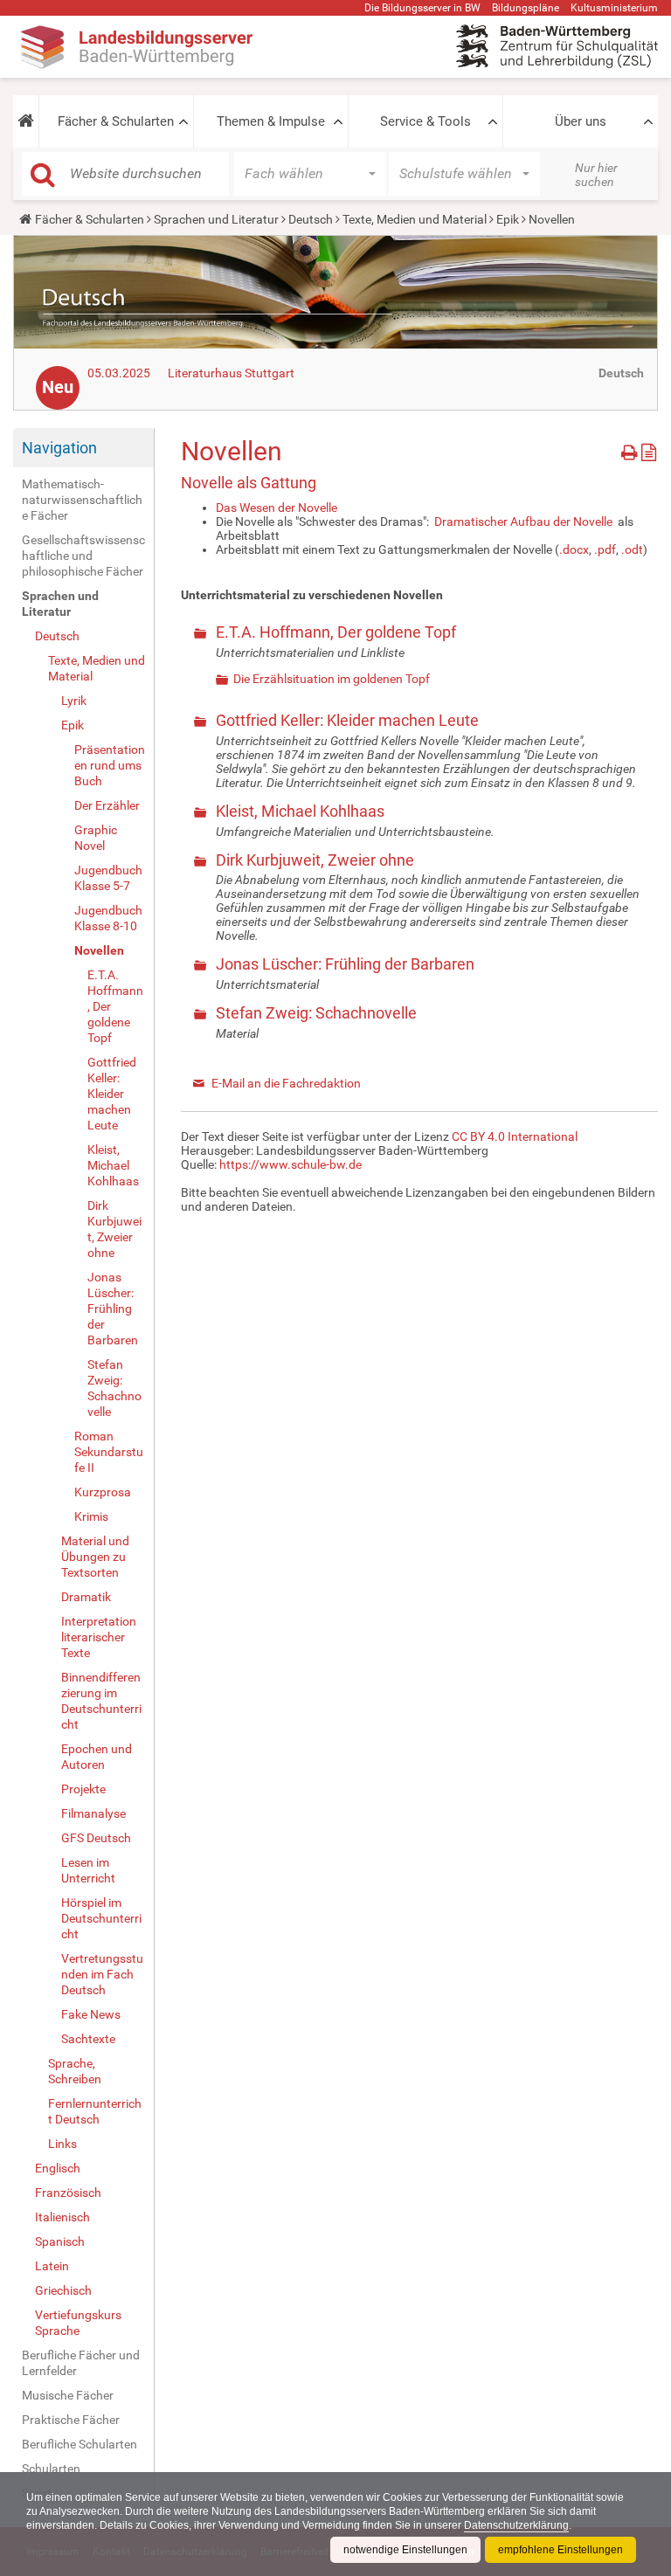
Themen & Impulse (271, 121)
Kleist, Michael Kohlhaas (113, 1165)
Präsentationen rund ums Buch (110, 765)
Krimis (91, 1516)
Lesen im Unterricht (88, 1870)
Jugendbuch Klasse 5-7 (108, 878)
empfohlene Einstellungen (560, 2550)
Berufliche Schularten (80, 2444)
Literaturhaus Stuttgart (231, 373)
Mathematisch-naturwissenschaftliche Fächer (82, 500)
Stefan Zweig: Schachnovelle (114, 1388)
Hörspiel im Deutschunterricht (101, 1918)
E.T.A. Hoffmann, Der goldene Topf (115, 1006)
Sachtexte (88, 2039)
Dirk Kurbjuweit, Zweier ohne (114, 1229)
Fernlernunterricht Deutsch (95, 2111)
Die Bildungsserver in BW (422, 8)
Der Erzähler (107, 805)
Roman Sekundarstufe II (109, 1452)
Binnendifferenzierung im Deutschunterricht (101, 1701)
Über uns (581, 121)
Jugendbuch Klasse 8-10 (108, 918)
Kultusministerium (614, 8)
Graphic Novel (96, 838)
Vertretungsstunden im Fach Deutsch (102, 1974)
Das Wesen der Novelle (277, 508)
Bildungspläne (526, 8)
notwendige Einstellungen (405, 2550)
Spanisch (60, 2241)
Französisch (68, 2193)
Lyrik (74, 701)
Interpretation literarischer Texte (99, 1637)
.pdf (605, 549)
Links (62, 2144)
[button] (26, 121)
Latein (52, 2266)
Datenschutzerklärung (516, 2525)
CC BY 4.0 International (515, 1136)
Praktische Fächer (71, 2420)
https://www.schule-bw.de (291, 1164)
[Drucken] (631, 449)
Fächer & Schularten (116, 121)
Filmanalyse (93, 1813)
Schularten (51, 2469)
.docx (574, 549)
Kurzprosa (103, 1492)
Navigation (59, 448)
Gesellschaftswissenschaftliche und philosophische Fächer (83, 556)
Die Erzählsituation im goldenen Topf (332, 679)
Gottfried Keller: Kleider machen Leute (112, 1094)
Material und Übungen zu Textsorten (95, 1557)
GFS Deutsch (96, 1838)
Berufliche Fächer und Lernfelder (81, 2363)
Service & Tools (425, 121)
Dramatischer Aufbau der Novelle (523, 521)
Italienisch (62, 2217)
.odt (632, 549)
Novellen (99, 950)
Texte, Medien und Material (415, 219)
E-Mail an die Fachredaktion (286, 1083)
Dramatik (86, 1597)
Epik (508, 219)
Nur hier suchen (596, 175)
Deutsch (311, 219)
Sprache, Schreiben (75, 2071)
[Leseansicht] (649, 449)
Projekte (83, 1789)
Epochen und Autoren (97, 1757)
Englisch (58, 2168)
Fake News (91, 2014)
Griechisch (63, 2290)
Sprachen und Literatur (216, 219)
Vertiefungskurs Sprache (78, 2323)
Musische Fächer (68, 2395)
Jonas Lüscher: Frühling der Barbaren (113, 1309)
